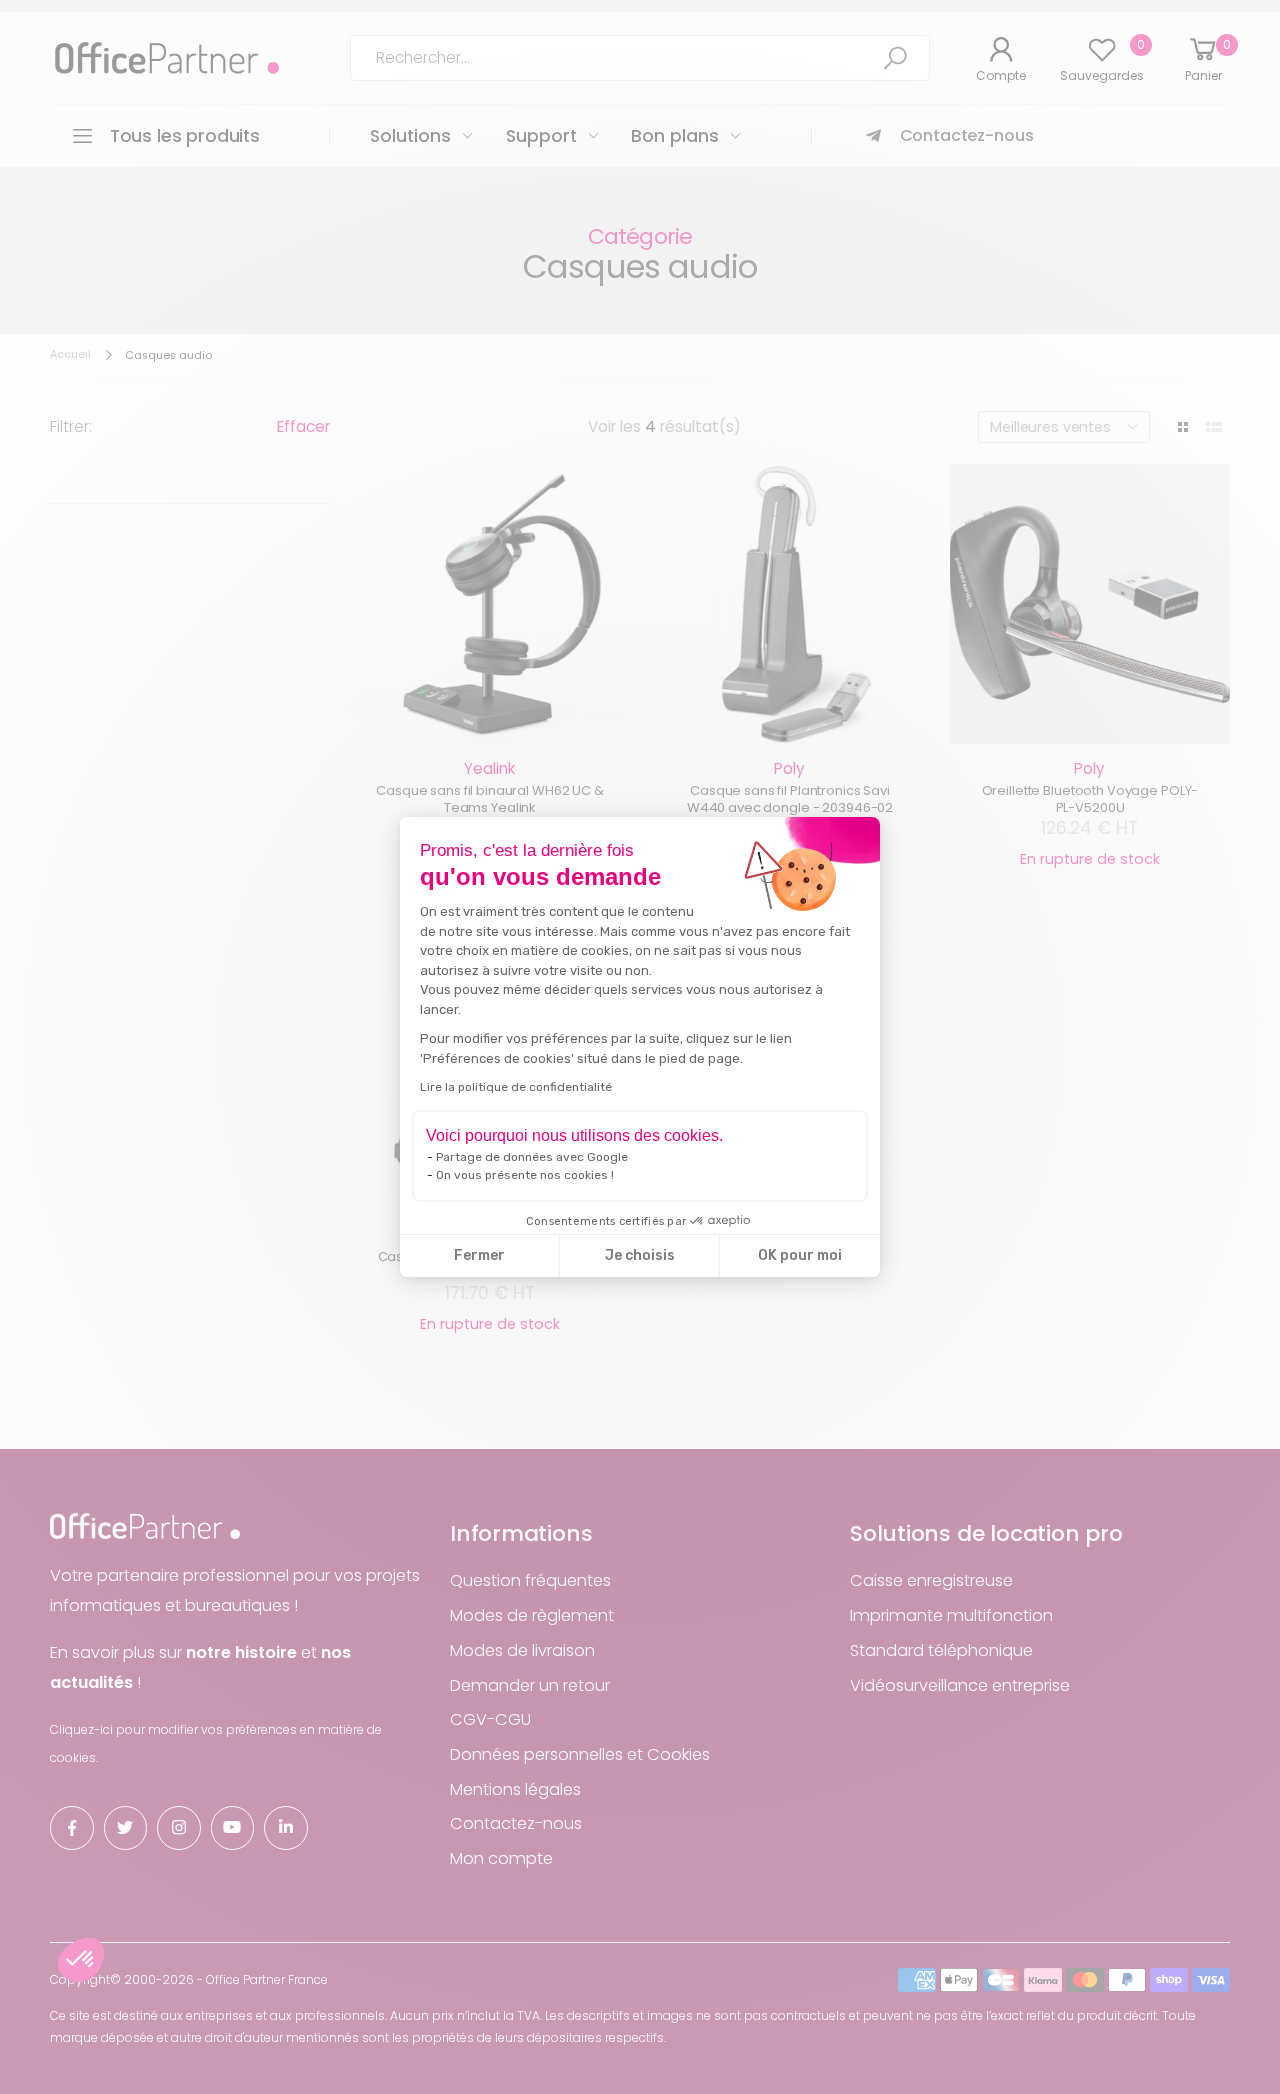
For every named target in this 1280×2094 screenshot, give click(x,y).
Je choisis (640, 1255)
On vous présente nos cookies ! (525, 1175)
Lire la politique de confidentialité (516, 1087)
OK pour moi (800, 1255)
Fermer (479, 1255)
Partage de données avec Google (532, 1157)
